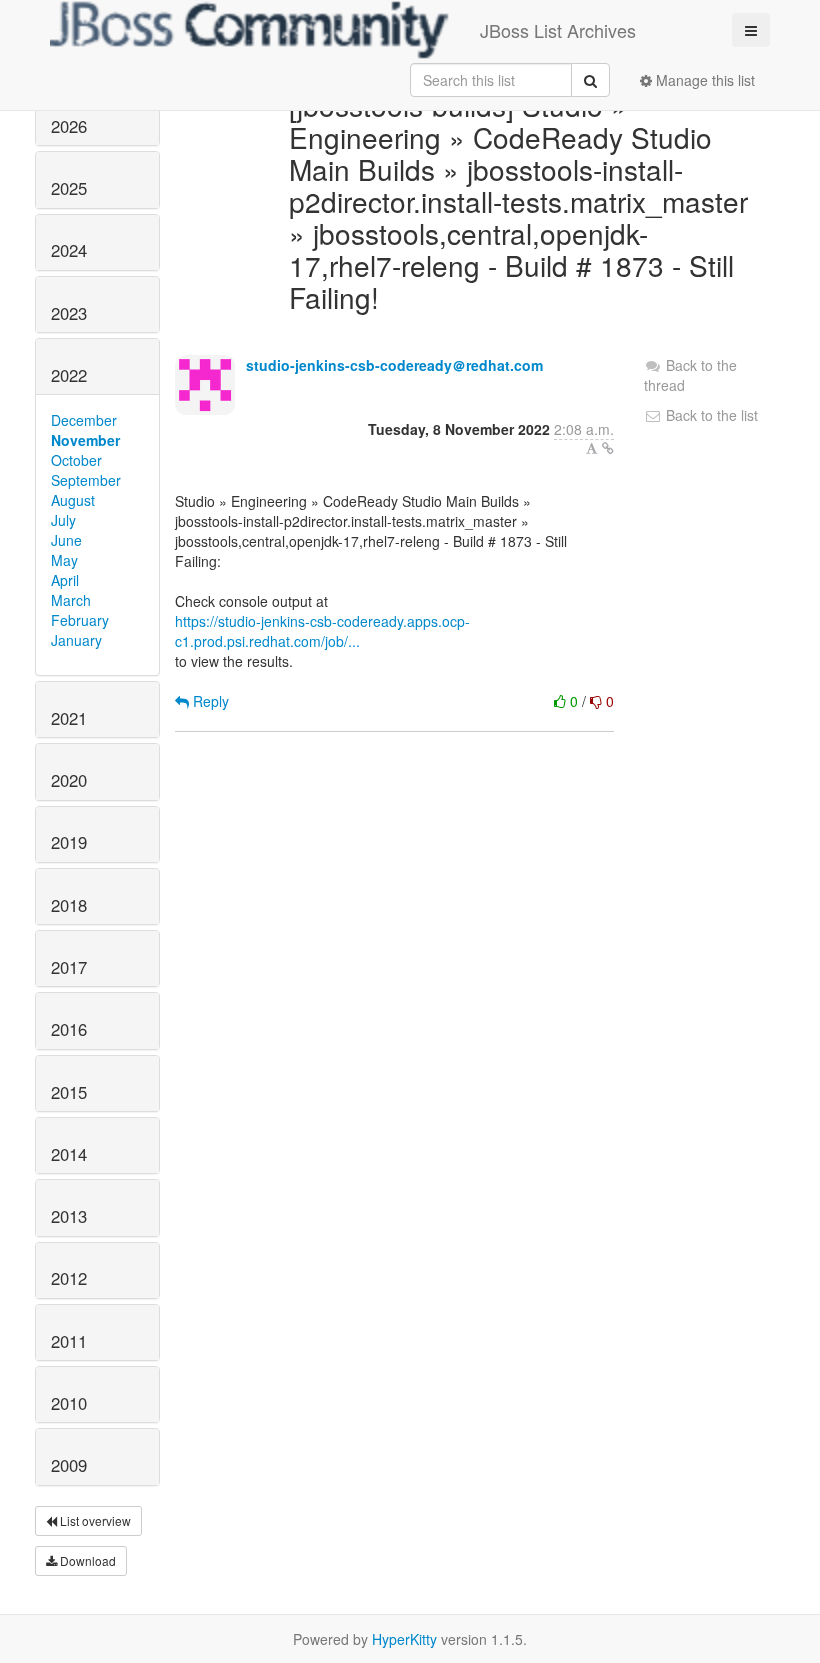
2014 (69, 1154)
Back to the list (710, 415)
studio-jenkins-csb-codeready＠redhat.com (394, 365)
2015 (69, 1092)
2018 (69, 905)
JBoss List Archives (558, 30)
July (63, 520)
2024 (69, 250)
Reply (209, 701)
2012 (69, 1278)
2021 (69, 718)
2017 (69, 967)
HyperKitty (404, 1639)
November (85, 440)
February (80, 620)
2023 (69, 313)
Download (86, 1560)
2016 (69, 1029)
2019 (69, 842)
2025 (69, 188)
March (71, 600)
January (76, 640)
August (73, 500)
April (65, 580)
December (84, 420)
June (66, 540)
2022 (69, 375)
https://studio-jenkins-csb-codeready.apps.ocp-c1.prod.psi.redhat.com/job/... (322, 631)
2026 (69, 126)
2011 (69, 1341)
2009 (69, 1465)
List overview (94, 1520)
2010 (69, 1403)
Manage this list (703, 80)
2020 (69, 780)
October (76, 460)
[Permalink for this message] (608, 448)
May (64, 560)
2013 (69, 1216)
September (86, 480)
